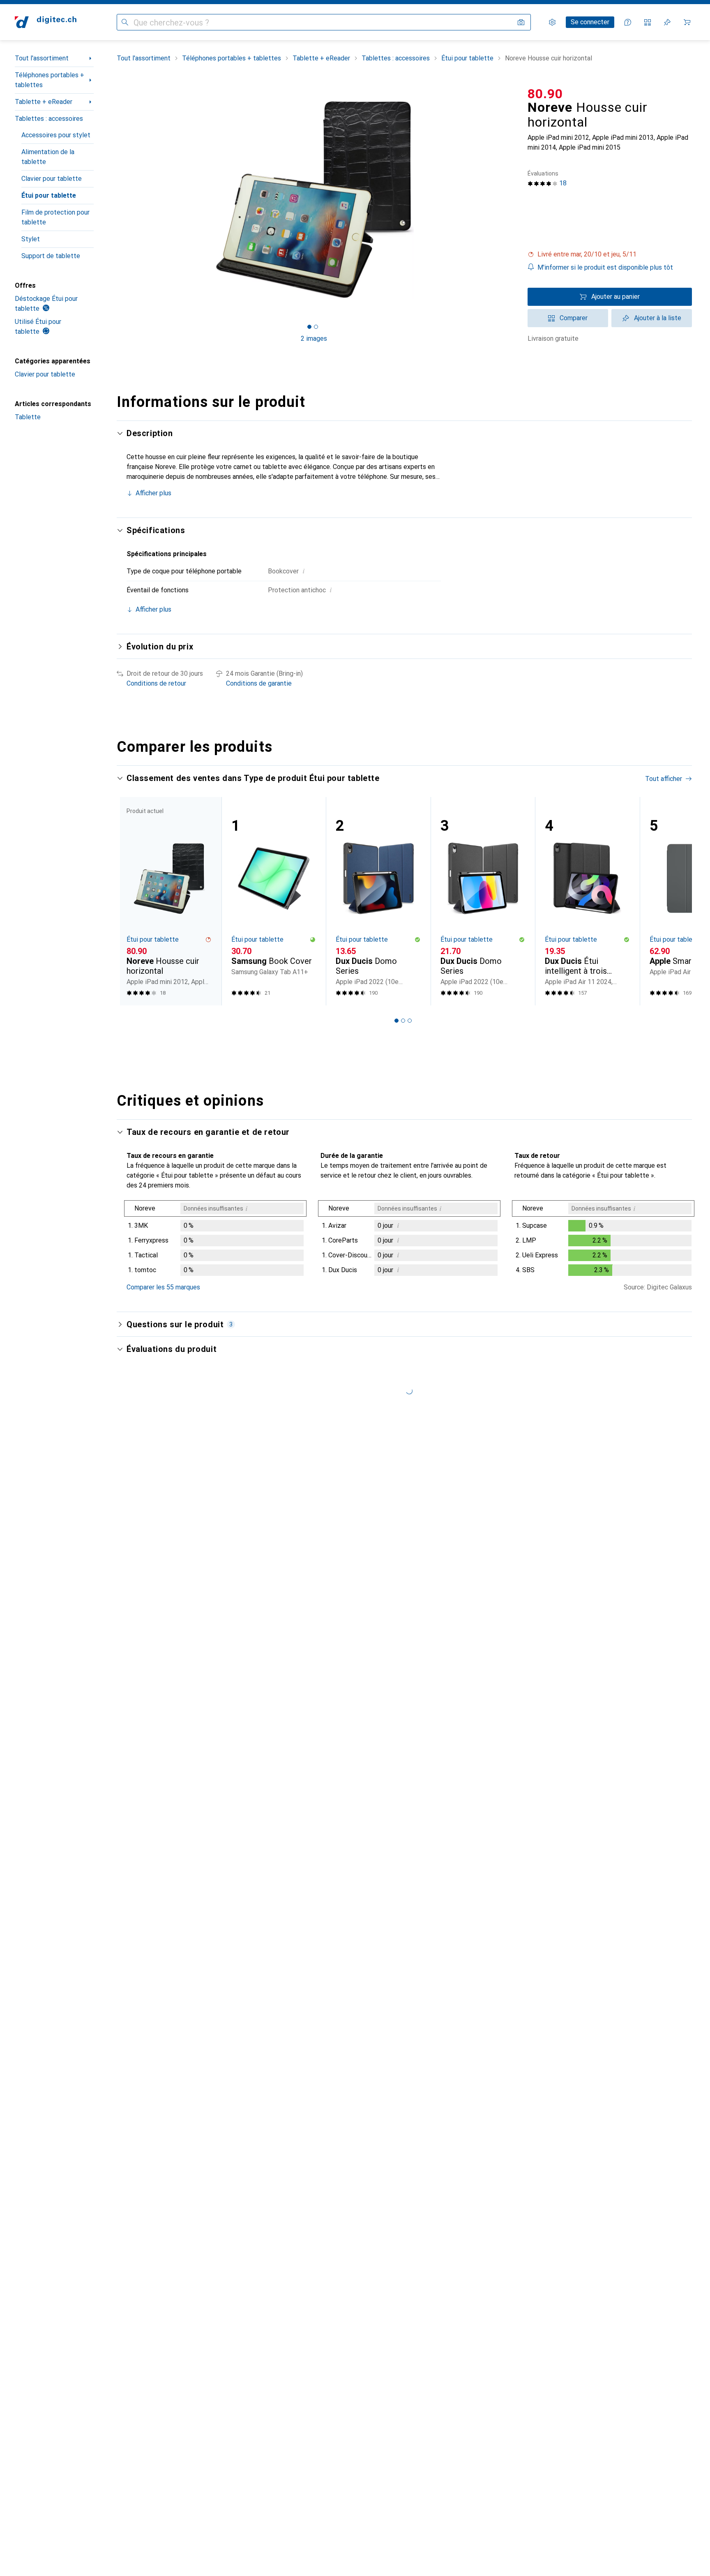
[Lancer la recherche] (125, 22)
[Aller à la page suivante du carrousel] (677, 901)
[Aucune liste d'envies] (667, 22)
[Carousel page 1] (309, 327)
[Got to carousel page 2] (316, 327)
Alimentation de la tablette (48, 157)
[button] (610, 254)
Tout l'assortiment (42, 58)
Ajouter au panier (615, 297)
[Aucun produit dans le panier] (687, 22)
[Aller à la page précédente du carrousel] (131, 901)
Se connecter (590, 22)
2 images (314, 338)
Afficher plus (153, 493)
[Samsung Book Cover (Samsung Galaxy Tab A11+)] (274, 901)
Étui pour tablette (49, 195)
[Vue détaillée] (215, 1240)
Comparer (574, 318)
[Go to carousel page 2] (403, 1021)
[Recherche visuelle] (521, 22)
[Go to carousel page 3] (410, 1021)
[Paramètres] (552, 22)
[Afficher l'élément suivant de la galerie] (513, 199)
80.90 (545, 94)
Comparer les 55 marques (163, 1287)
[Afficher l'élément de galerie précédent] (115, 199)
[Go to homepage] (46, 22)
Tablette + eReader (44, 102)
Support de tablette (51, 256)
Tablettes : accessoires (49, 119)
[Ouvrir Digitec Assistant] (628, 22)
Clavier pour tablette (52, 179)
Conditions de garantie (259, 683)
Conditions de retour (156, 683)
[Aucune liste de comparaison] (648, 22)
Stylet (31, 239)
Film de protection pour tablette (55, 217)
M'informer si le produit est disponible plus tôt (605, 267)
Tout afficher (664, 779)
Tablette (28, 417)
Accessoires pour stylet (56, 135)
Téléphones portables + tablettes (50, 80)
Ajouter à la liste (658, 318)
